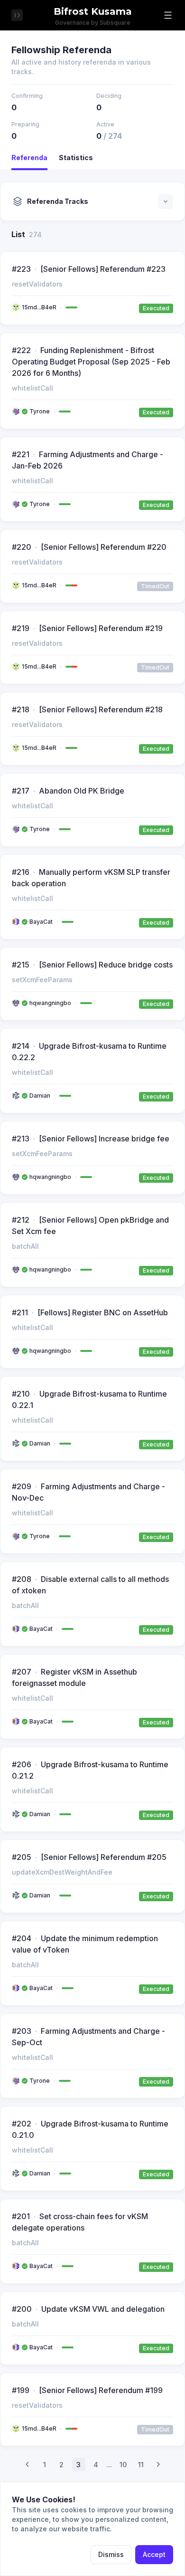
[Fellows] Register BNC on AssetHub (103, 1312)
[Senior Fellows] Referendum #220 (104, 547)
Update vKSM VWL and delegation (103, 2309)
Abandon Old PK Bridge (82, 791)
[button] (168, 15)
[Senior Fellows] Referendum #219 (101, 628)
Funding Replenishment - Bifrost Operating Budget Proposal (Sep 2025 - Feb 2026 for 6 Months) (91, 362)
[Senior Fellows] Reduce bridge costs (106, 965)
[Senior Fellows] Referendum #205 (104, 1857)
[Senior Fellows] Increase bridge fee (104, 1139)
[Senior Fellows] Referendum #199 (101, 2390)
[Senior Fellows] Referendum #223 (103, 269)
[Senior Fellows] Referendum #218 (101, 709)
